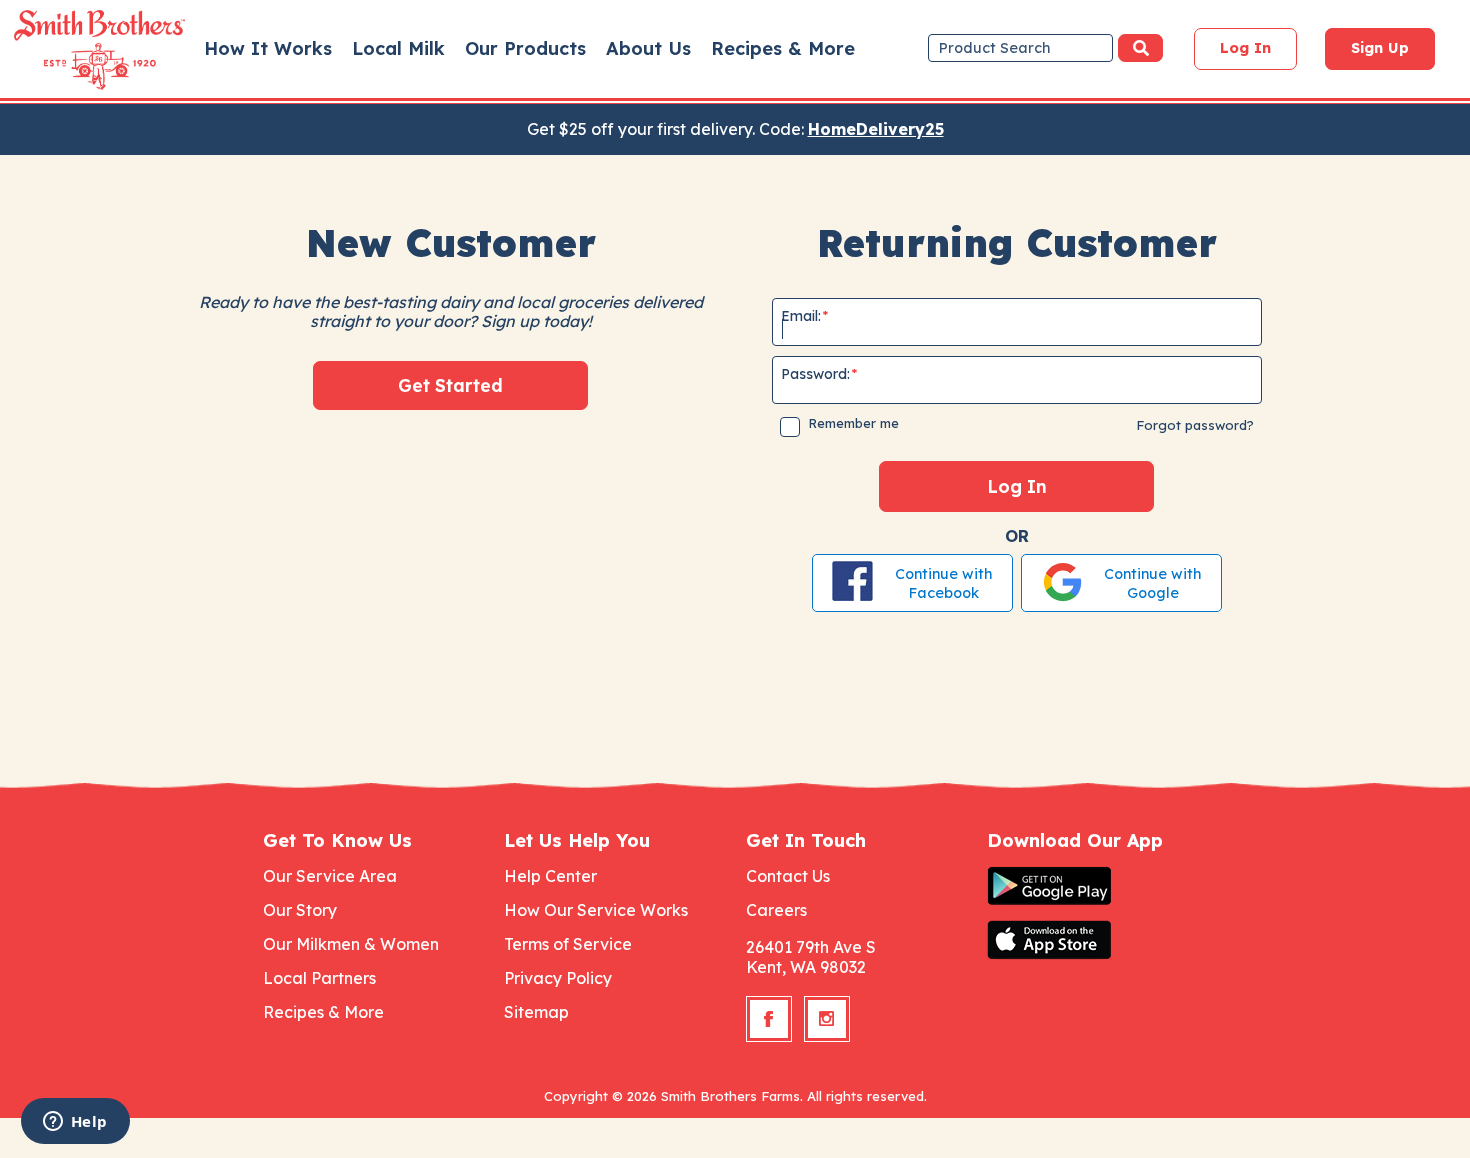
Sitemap (536, 1012)
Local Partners (319, 978)
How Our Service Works (596, 910)
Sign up (1380, 48)
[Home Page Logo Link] (71, 50)
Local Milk (398, 48)
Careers (776, 910)
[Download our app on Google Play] (1097, 886)
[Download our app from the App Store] (1097, 940)
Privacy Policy (558, 978)
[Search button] (1140, 48)
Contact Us (788, 876)
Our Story (300, 910)
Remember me (853, 423)
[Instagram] (827, 1019)
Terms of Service (568, 944)
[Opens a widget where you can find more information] (75, 1123)
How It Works (268, 48)
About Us (648, 48)
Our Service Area (330, 876)
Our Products (525, 48)
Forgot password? (1195, 425)
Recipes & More (783, 48)
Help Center (550, 876)
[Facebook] (769, 1019)
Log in (1245, 48)
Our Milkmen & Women (351, 944)
